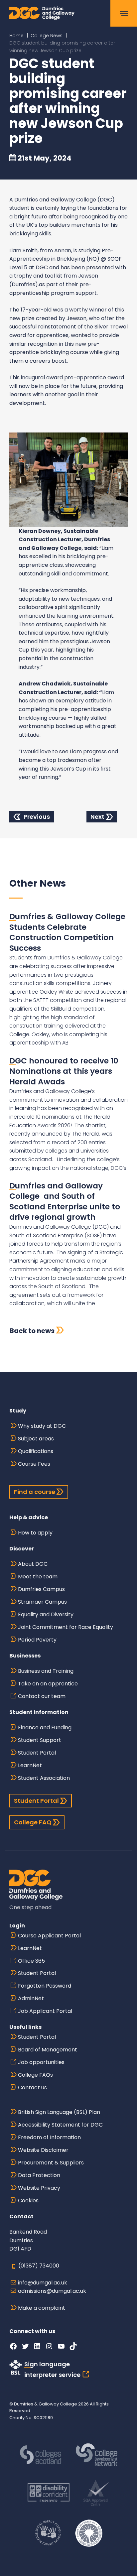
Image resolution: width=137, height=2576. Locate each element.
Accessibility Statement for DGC (60, 2125)
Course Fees (34, 1464)
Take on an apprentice (48, 1684)
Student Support (40, 1740)
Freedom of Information (49, 2137)
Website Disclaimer (43, 2150)
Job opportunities (41, 2062)
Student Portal (37, 1753)
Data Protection (39, 2175)
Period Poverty (37, 1640)
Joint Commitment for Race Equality (66, 1627)
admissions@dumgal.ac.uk (52, 2291)
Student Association (44, 1778)
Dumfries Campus (41, 1589)
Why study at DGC (42, 1426)
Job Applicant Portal (45, 2011)
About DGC (33, 1564)
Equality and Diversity (46, 1614)
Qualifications (36, 1451)
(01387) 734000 (39, 2266)
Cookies (28, 2201)
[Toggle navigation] (124, 13)
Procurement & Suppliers (51, 2163)
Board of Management (48, 2050)
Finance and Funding (45, 1727)
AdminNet (31, 1998)
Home (16, 36)
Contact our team (42, 1696)
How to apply (35, 1533)
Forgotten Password (45, 1986)
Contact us (32, 2087)
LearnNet (30, 1765)
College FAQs (35, 2075)
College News (47, 36)
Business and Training (46, 1671)
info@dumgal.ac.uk (43, 2283)
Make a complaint (42, 2308)
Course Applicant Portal (49, 1936)
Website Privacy (39, 2188)
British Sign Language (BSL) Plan (59, 2112)
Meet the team (38, 1577)
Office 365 (31, 1961)
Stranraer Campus (42, 1602)
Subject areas (36, 1439)
